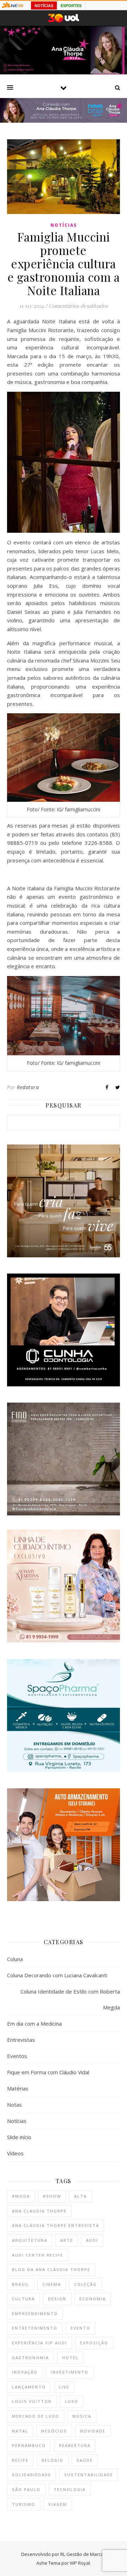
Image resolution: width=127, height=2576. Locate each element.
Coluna (15, 1959)
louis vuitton (32, 2401)
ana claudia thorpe (39, 2211)
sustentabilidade (89, 2475)
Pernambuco (29, 2445)
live (64, 2387)
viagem (58, 2504)
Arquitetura (30, 2240)
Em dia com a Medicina (34, 2023)
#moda (21, 2196)
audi (92, 2240)
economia (93, 2299)
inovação (25, 2372)
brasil (21, 2284)
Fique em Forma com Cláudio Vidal (48, 2072)
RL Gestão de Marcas (83, 2554)
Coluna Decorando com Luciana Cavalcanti (57, 1975)
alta (80, 2196)
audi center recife (38, 2255)
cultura (23, 2299)
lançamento (29, 2387)
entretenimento (35, 2328)
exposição (94, 2343)
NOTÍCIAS (44, 6)
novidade (93, 2431)
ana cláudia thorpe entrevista (56, 2225)
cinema (52, 2284)
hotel (70, 2358)
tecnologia (70, 2489)
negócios (54, 2431)
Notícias (64, 225)
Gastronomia (31, 2358)
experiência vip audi (40, 2343)
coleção (86, 2284)
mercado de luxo (36, 2416)
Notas (14, 2105)
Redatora (28, 1087)
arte (67, 2240)
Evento (80, 2328)
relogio (53, 2460)
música (82, 2416)
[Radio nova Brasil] (64, 121)
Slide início (19, 2137)
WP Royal (80, 2563)
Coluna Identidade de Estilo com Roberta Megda (70, 1999)
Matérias (18, 2088)
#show (52, 2196)
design (57, 2299)
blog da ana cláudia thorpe (51, 2269)
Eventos (17, 2056)
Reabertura (75, 2445)
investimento (70, 2372)
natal (20, 2431)
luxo (72, 2401)
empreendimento (35, 2313)
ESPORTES (71, 6)
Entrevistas (21, 2040)
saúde (85, 2460)
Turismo (24, 2504)
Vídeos (15, 2153)
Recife (20, 2460)
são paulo (26, 2489)
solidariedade (32, 2475)
